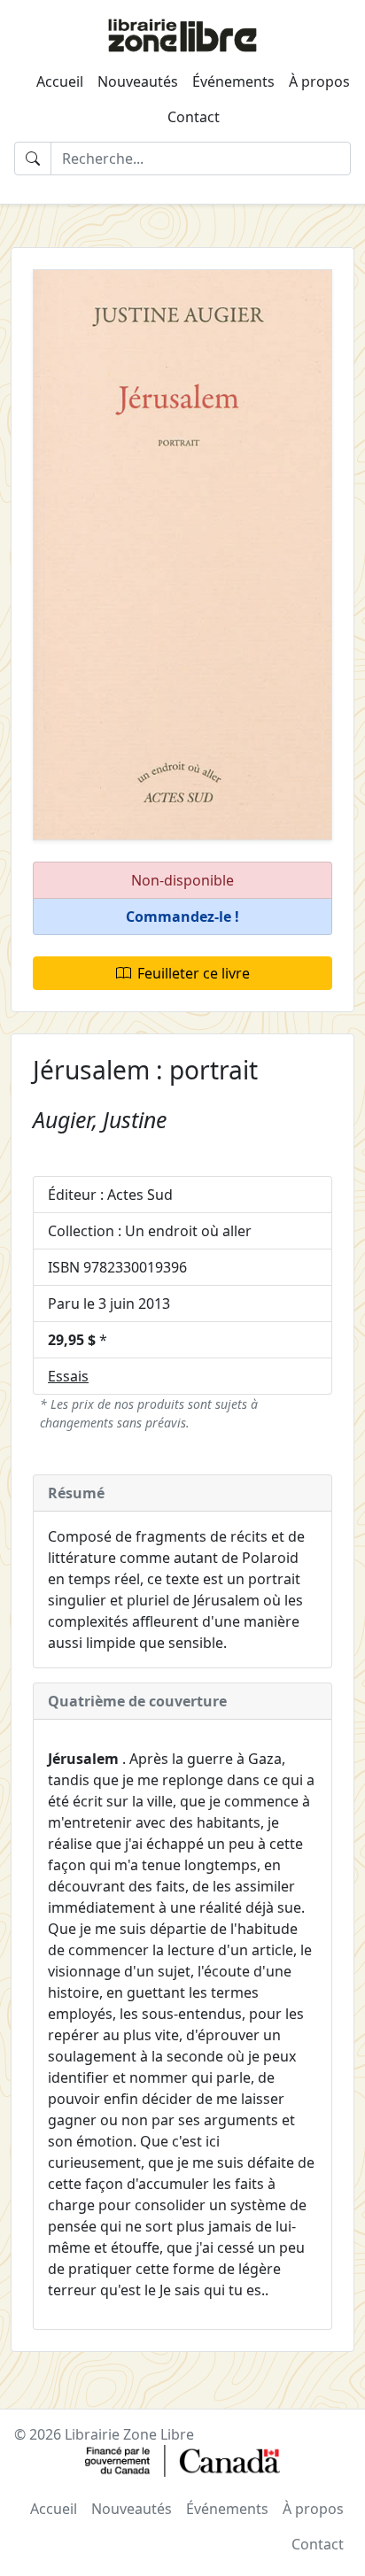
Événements (233, 81)
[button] (182, 917)
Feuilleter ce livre (194, 973)
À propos (319, 81)
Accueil (60, 81)
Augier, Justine (100, 1119)
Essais (68, 1376)
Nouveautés (138, 81)
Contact (194, 117)
